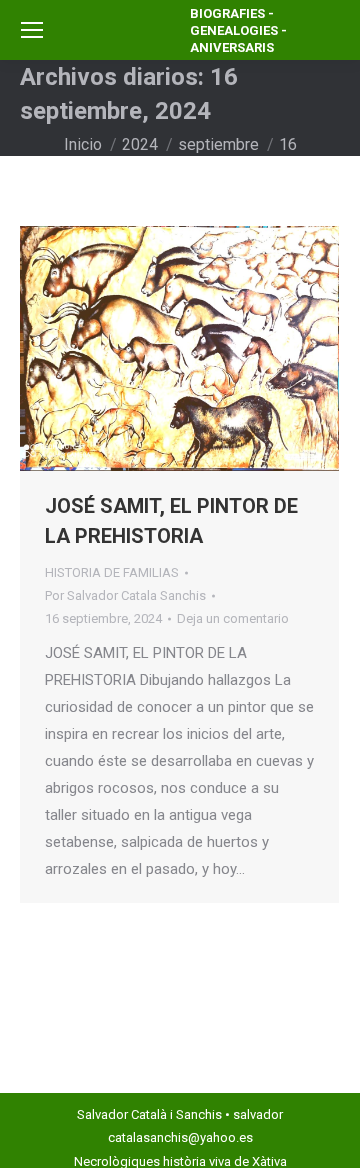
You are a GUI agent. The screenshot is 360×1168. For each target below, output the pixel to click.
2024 (140, 144)
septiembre (218, 144)
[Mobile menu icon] (32, 30)
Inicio (83, 144)
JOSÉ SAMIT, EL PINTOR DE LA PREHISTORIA (171, 521)
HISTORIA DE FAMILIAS (112, 572)
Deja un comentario (233, 618)
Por (125, 595)
